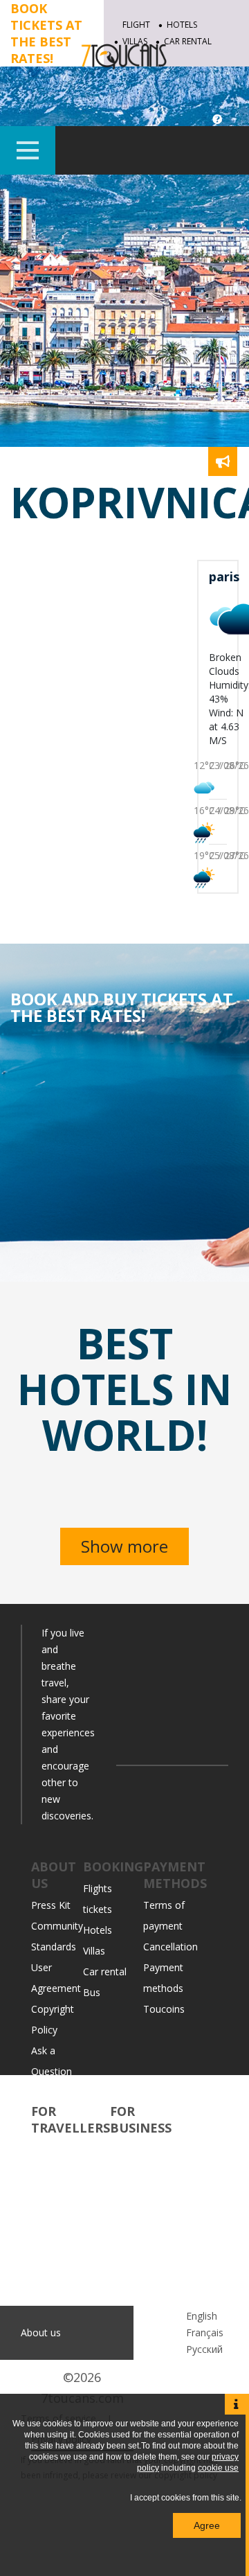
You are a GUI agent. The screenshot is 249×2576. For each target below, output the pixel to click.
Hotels (182, 25)
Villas (94, 1951)
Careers (48, 2092)
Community (57, 2150)
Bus (92, 1992)
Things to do (59, 2170)
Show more (124, 1546)
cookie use (218, 2468)
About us (41, 2332)
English (202, 2316)
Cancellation (170, 1947)
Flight (136, 25)
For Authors (137, 2295)
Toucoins (164, 2009)
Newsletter (135, 2233)
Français (205, 2332)
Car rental (105, 1971)
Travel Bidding (63, 2253)
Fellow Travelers (68, 2233)
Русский (204, 2349)
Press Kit (51, 1905)
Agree (207, 2525)
